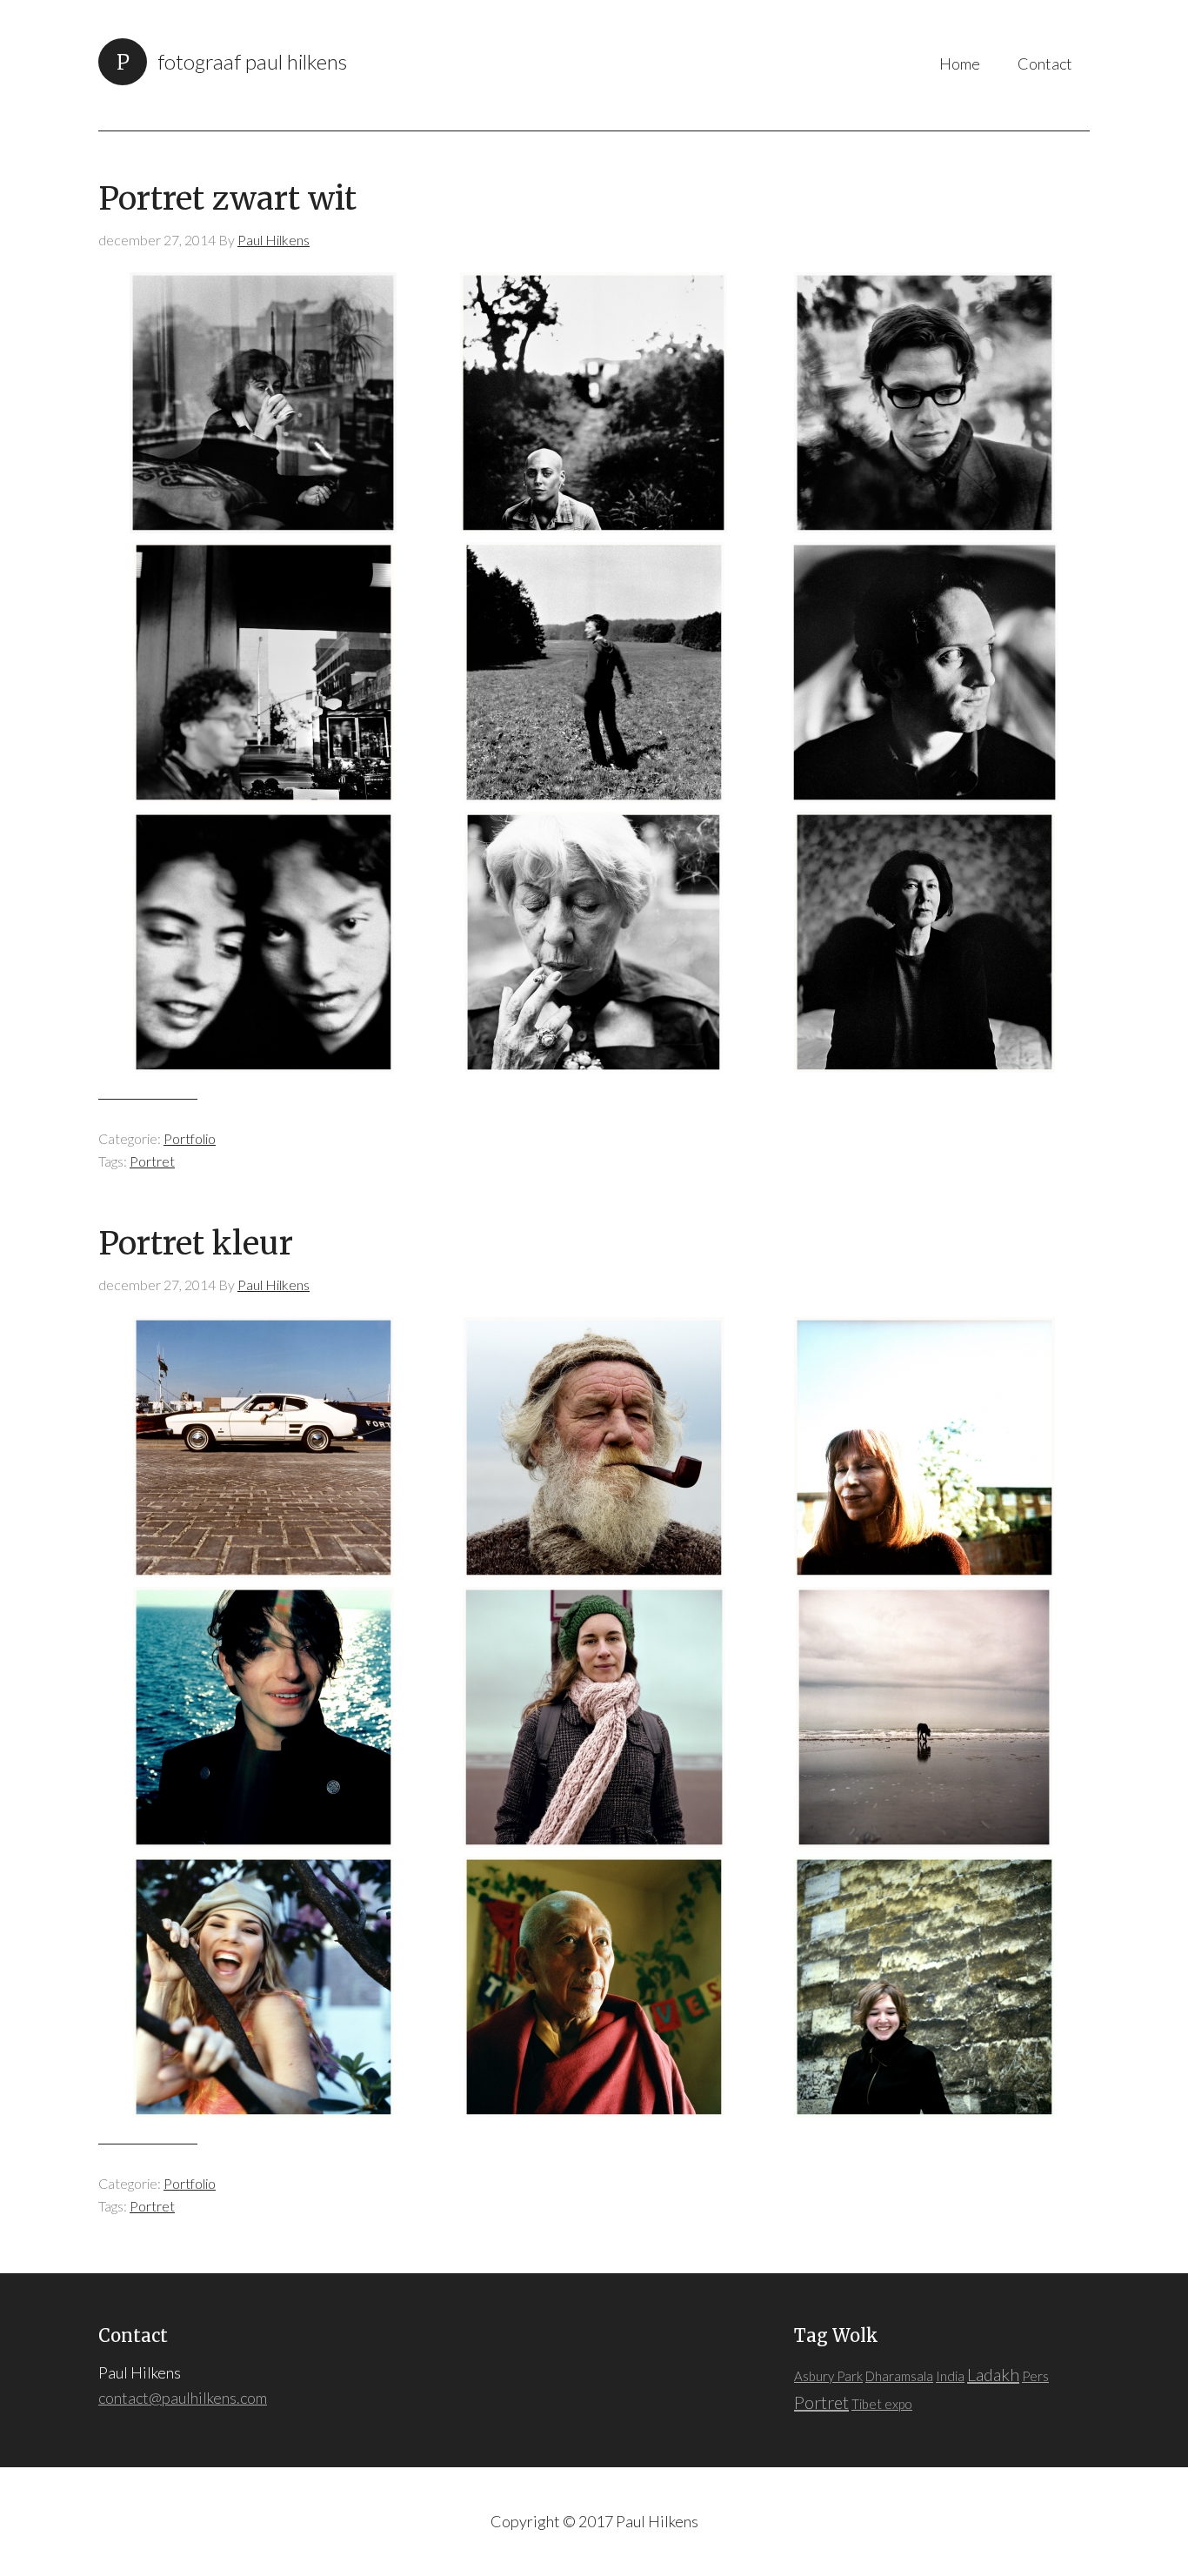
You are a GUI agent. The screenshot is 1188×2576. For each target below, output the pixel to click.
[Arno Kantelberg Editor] (924, 403)
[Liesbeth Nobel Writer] (924, 942)
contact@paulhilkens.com (183, 2398)
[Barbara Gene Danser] (594, 672)
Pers (1035, 2376)
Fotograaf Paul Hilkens (252, 61)
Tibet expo (882, 2404)
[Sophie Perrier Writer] (264, 403)
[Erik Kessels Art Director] (924, 672)
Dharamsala (899, 2376)
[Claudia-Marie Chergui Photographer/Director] (264, 1717)
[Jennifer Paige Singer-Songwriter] (264, 1987)
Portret (152, 1161)
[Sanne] (594, 403)
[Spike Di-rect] (264, 1448)
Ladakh (993, 2374)
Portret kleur (196, 1244)
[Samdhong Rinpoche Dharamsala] (594, 1987)
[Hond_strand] (924, 1717)
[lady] (594, 942)
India (950, 2376)
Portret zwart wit (227, 199)
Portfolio (190, 1138)
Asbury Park (828, 2376)
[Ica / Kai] (264, 942)
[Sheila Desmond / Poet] (924, 1448)
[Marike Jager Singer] (924, 1987)
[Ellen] (594, 1717)
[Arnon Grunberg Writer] (264, 672)
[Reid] (594, 1448)
